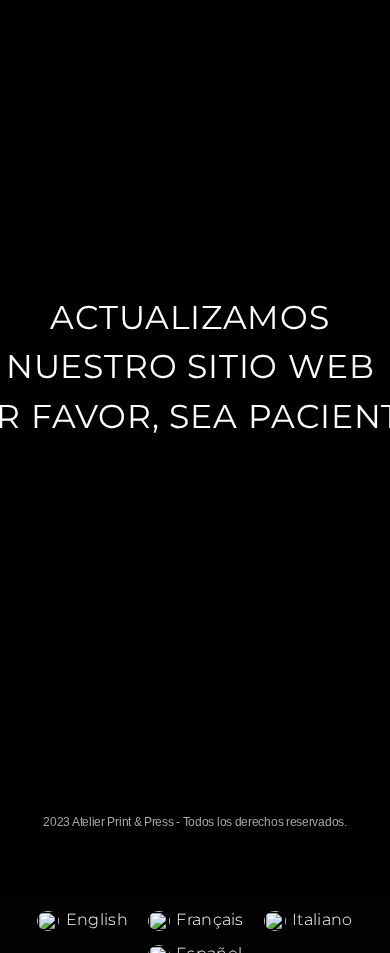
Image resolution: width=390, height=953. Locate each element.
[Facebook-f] (174, 801)
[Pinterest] (257, 801)
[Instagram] (215, 801)
